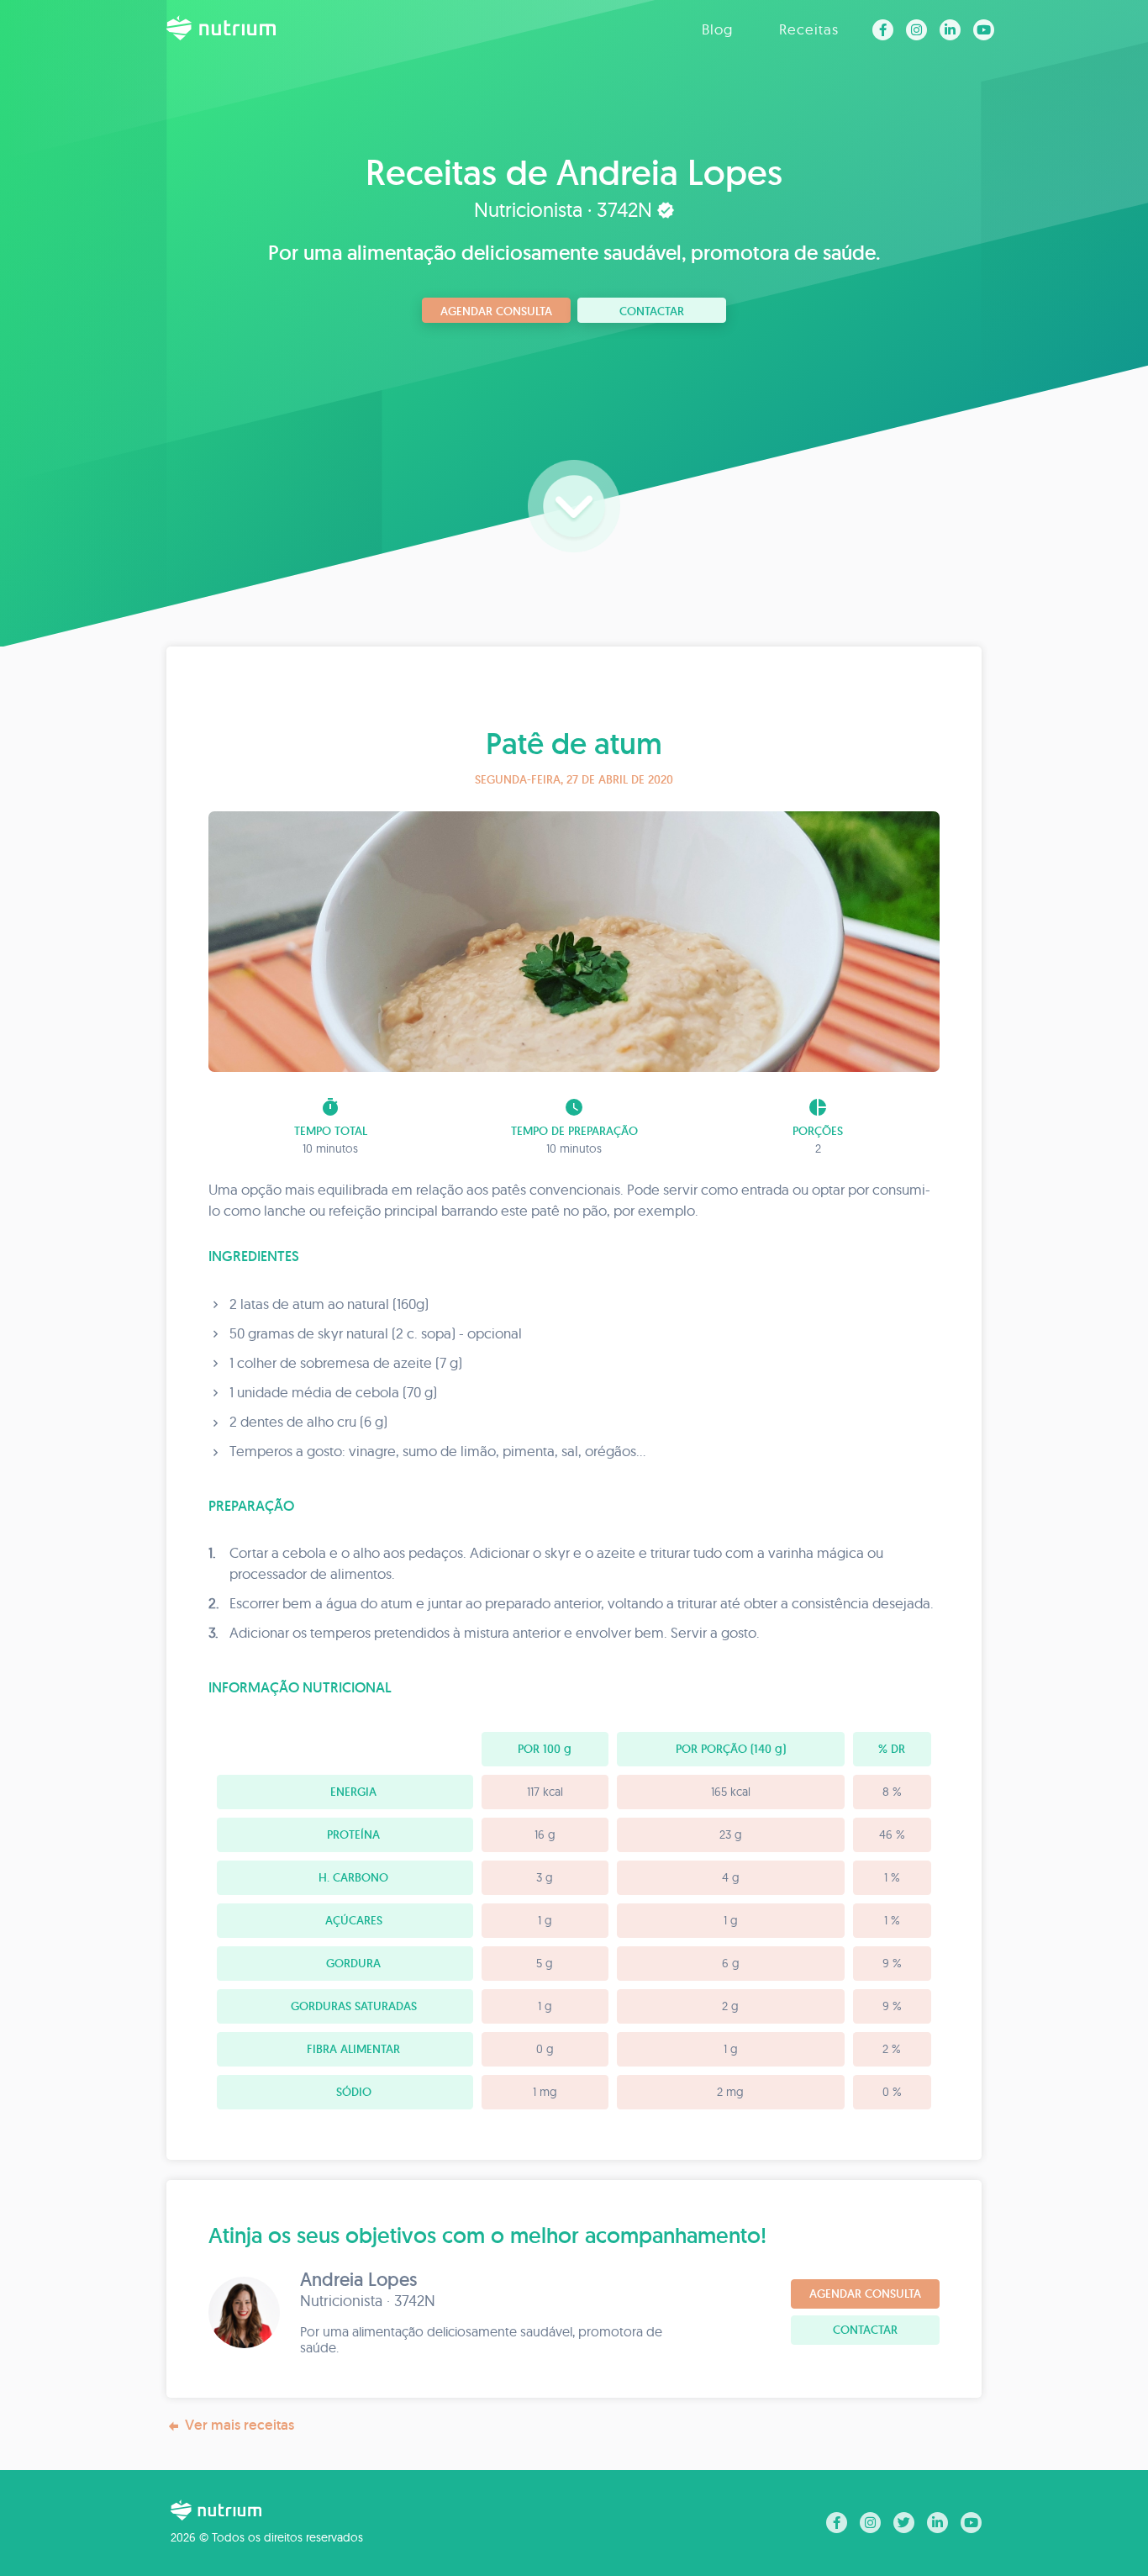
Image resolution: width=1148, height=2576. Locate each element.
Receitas (809, 29)
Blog (717, 29)
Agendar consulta (496, 311)
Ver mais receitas (240, 2425)
